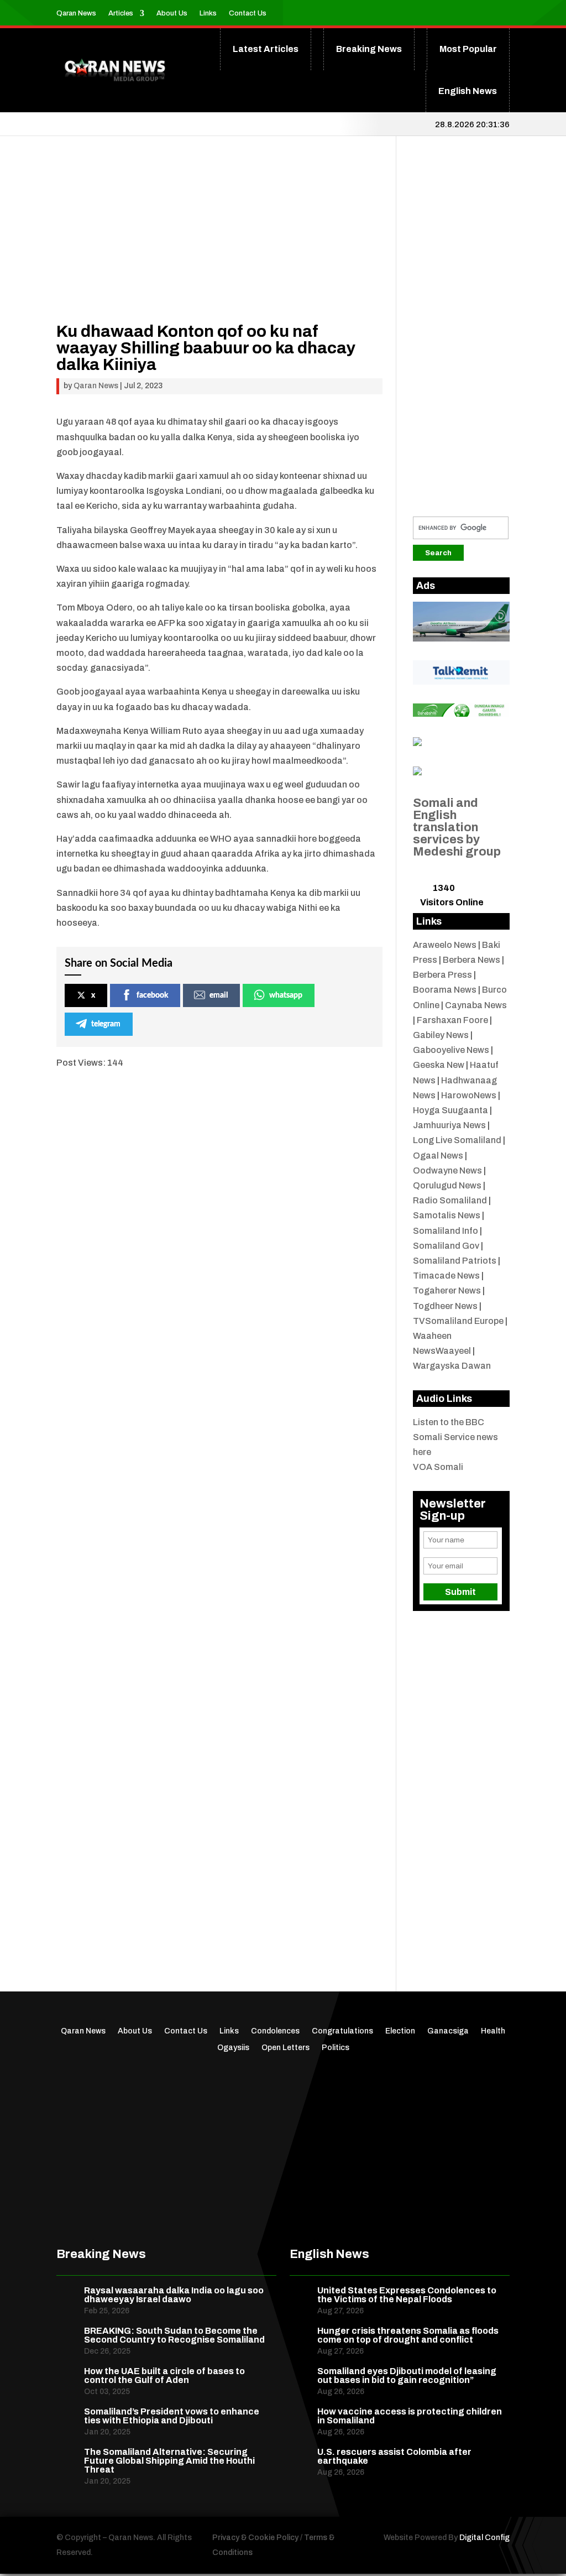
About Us (172, 13)
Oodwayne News (447, 1170)
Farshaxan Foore (452, 1020)
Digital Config (484, 2538)
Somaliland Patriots (455, 1261)
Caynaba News (476, 1005)
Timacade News (446, 1276)
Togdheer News (445, 1306)
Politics (336, 2048)
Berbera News (471, 960)
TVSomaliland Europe (458, 1321)
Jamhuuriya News (449, 1125)
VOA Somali (438, 1467)
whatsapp (286, 995)
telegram (106, 1024)
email (219, 995)
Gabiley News (441, 1035)
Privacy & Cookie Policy (255, 2538)
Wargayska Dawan (452, 1366)
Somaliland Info (446, 1231)
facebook (152, 995)
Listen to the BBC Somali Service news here (455, 1437)
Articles (121, 13)
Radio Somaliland (450, 1200)
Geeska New (439, 1065)
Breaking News (369, 49)
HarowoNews (469, 1095)
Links (208, 13)
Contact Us (248, 13)
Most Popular (468, 49)
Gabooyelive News (451, 1050)
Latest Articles (266, 49)
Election (400, 2031)
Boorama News (445, 990)
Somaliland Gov (446, 1246)
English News (468, 91)
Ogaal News (438, 1156)
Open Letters (285, 2048)
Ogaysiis (233, 2048)
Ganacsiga (448, 2031)
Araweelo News (445, 945)
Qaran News (76, 13)
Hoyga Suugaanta (450, 1110)
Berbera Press (442, 975)
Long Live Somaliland (457, 1140)
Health (493, 2031)
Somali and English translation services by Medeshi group (457, 827)
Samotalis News (447, 1215)
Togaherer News (447, 1290)
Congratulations (342, 2031)
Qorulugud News (447, 1185)
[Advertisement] (219, 246)
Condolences (275, 2031)
